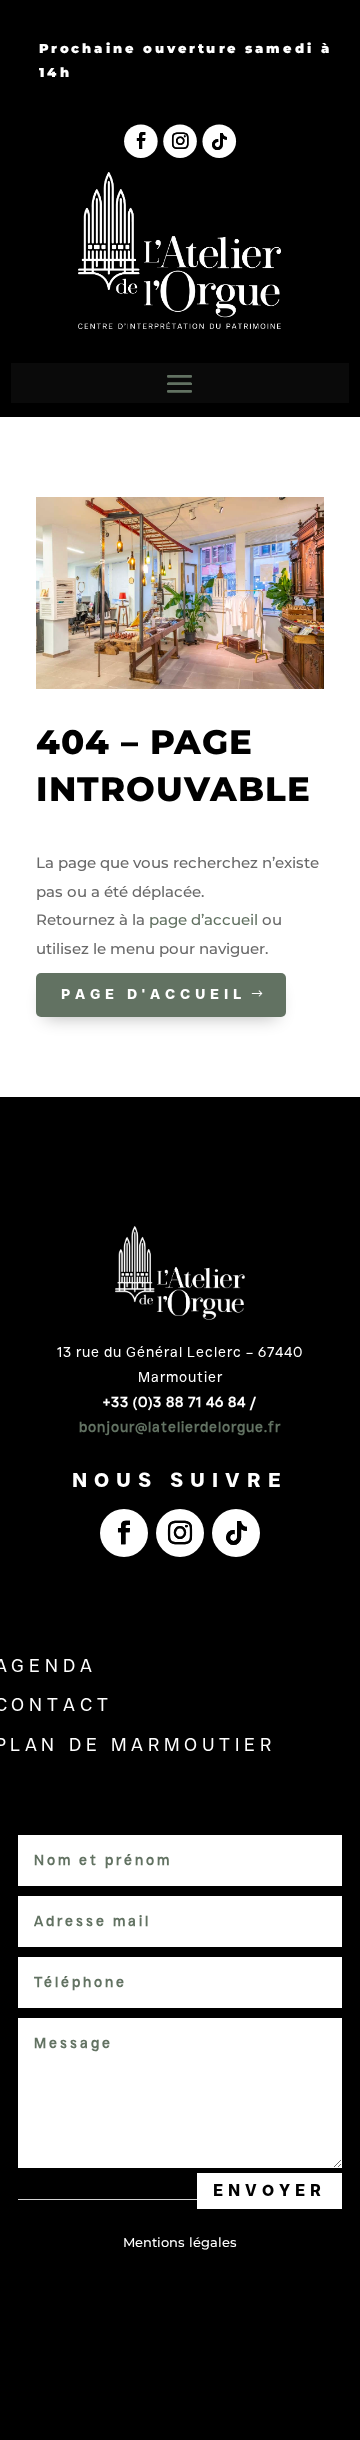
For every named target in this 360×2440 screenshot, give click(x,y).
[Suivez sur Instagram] (180, 142)
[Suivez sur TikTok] (219, 142)
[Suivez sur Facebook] (141, 142)
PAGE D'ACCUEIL (153, 994)
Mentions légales (180, 2242)
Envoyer (269, 2190)
